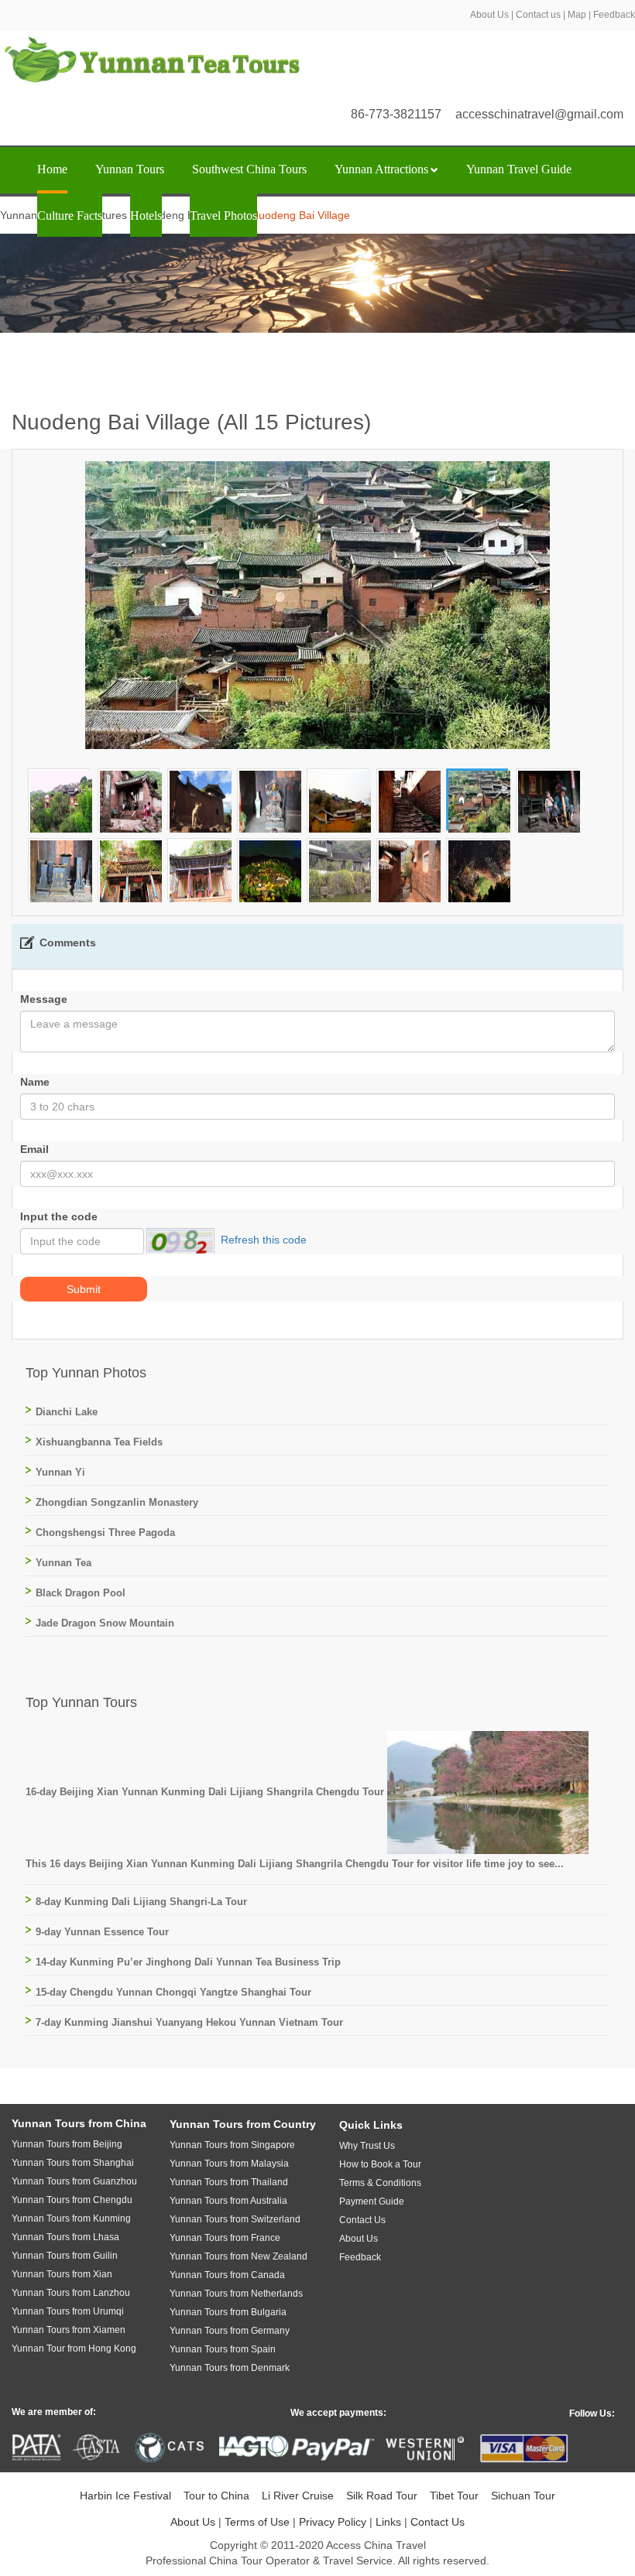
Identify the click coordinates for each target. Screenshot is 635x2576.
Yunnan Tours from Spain (223, 2349)
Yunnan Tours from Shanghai (73, 2163)
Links (388, 2522)
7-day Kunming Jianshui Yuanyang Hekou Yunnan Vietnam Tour (189, 2022)
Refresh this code (264, 1240)
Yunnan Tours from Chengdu (72, 2200)
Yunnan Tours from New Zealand (239, 2256)
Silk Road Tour (382, 2496)
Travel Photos (223, 216)
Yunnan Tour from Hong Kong (74, 2349)
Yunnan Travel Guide (519, 169)
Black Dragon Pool (81, 1593)
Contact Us (438, 2522)
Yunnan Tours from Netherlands (236, 2294)
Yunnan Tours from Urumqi (68, 2311)
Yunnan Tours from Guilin (65, 2256)
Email (34, 1149)
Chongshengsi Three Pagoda (105, 1533)
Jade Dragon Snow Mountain (105, 1623)
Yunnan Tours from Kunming (71, 2219)
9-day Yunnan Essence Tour (102, 1932)
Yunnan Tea (63, 1563)
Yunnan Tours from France (225, 2238)
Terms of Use (257, 2522)
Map (577, 15)
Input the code (59, 1216)
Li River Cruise (298, 2496)
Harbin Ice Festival (125, 2496)
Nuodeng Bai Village (189, 215)
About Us (489, 15)
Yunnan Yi (60, 1472)
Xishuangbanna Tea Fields (99, 1442)
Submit (84, 1289)
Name (35, 1082)
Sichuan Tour (523, 2496)
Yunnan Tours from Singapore (232, 2145)
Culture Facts (70, 216)
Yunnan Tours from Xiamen (69, 2330)
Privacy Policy (333, 2522)
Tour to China (216, 2496)
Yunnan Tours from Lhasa (65, 2237)
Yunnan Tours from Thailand (229, 2182)
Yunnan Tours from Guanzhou (74, 2181)
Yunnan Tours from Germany (230, 2331)
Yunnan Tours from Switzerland (235, 2219)
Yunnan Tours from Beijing (67, 2144)
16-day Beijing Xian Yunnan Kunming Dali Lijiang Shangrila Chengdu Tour (206, 1792)
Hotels (146, 216)
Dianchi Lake (67, 1412)
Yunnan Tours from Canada (227, 2275)
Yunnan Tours (130, 169)
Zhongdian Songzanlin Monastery (117, 1502)
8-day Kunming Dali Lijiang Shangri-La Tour (141, 1902)
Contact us (538, 15)
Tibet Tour (454, 2496)
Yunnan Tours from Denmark (230, 2368)
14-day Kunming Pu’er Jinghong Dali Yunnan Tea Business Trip (188, 1962)
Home (52, 169)
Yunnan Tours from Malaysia (229, 2164)
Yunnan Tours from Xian (62, 2274)
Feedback (614, 15)
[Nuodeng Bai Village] (61, 801)
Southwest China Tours (249, 169)
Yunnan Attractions (381, 169)
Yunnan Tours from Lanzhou (71, 2293)
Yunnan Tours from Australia (228, 2201)
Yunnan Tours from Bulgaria (228, 2312)
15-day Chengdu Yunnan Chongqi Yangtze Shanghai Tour (173, 1992)
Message (44, 999)
